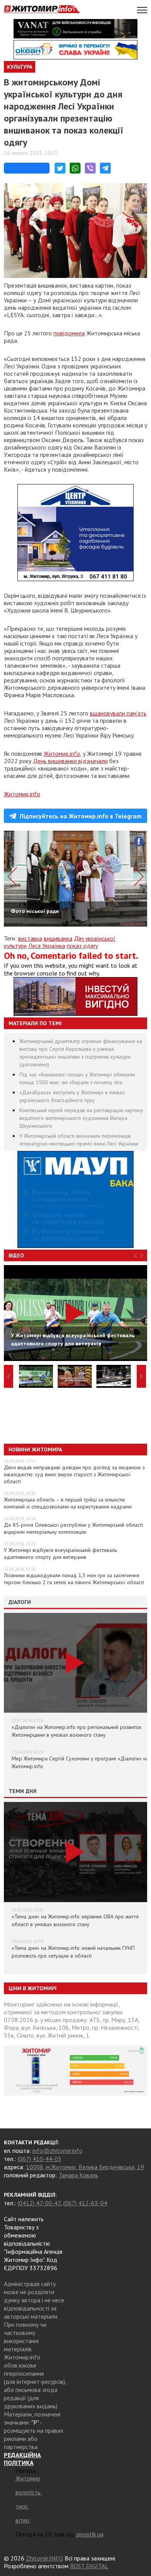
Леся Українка (47, 946)
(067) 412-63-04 (85, 2203)
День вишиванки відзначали (70, 761)
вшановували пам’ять (118, 713)
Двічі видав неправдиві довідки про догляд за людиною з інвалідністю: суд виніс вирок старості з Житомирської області (74, 1474)
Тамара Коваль (78, 2175)
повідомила (69, 333)
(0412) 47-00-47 (39, 2203)
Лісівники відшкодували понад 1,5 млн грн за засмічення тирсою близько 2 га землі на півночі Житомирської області (74, 1579)
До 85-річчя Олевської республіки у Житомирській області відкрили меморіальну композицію (73, 1528)
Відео (16, 1255)
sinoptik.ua (90, 2534)
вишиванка (58, 938)
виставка (30, 938)
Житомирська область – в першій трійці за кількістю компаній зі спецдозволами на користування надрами (68, 1503)
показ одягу (82, 946)
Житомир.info (62, 753)
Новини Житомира (35, 1449)
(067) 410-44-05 (39, 2159)
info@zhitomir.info (57, 2151)
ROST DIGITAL (89, 2566)
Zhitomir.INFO (45, 2558)
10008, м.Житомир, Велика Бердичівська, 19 (85, 2167)
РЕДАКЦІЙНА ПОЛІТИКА (22, 2459)
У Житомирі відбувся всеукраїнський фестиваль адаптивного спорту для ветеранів (60, 1554)
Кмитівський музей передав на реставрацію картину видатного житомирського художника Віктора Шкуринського (81, 1118)
